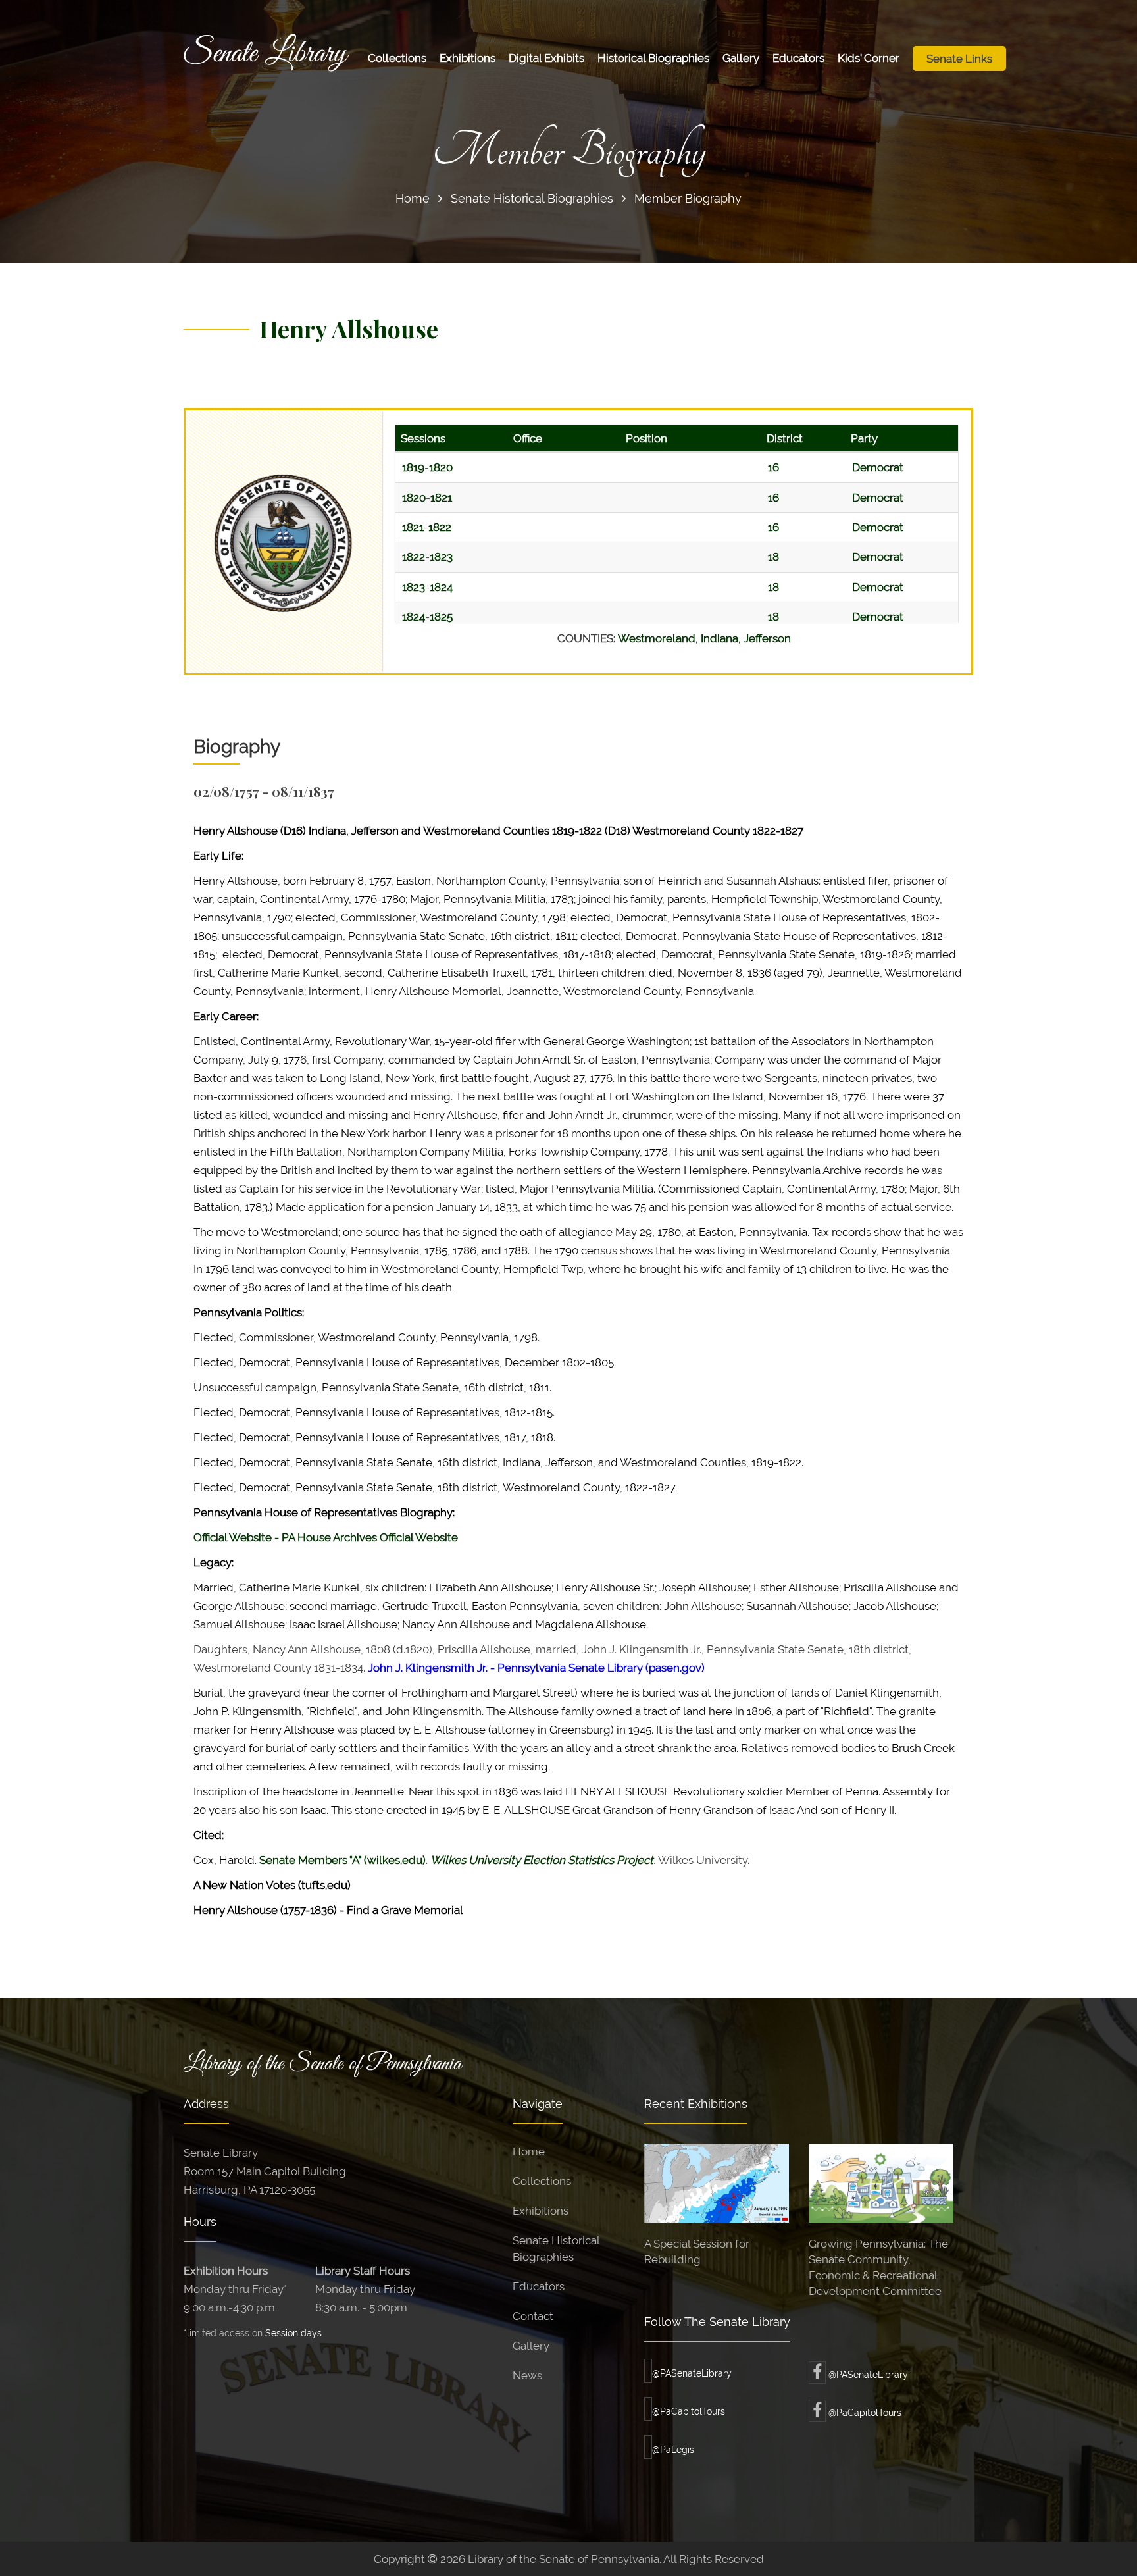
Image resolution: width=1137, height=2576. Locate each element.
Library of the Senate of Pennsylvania (322, 2064)
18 (773, 557)
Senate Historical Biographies (532, 198)
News (527, 2375)
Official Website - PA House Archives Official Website (326, 1537)
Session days (293, 2333)
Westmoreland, (659, 638)
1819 (413, 467)
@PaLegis (673, 2450)
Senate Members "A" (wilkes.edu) (342, 1860)
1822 (440, 527)
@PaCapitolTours (689, 2411)
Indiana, (722, 638)
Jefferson (767, 638)
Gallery (741, 58)
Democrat (878, 467)
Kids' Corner (869, 58)
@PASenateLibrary (692, 2373)
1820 (441, 467)
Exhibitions (467, 58)
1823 (441, 557)
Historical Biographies (653, 58)
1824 (441, 587)
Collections (397, 58)
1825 (441, 617)
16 (773, 467)
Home (413, 198)
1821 (441, 498)
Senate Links (959, 59)
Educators (798, 58)
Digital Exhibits (546, 58)
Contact (533, 2316)
